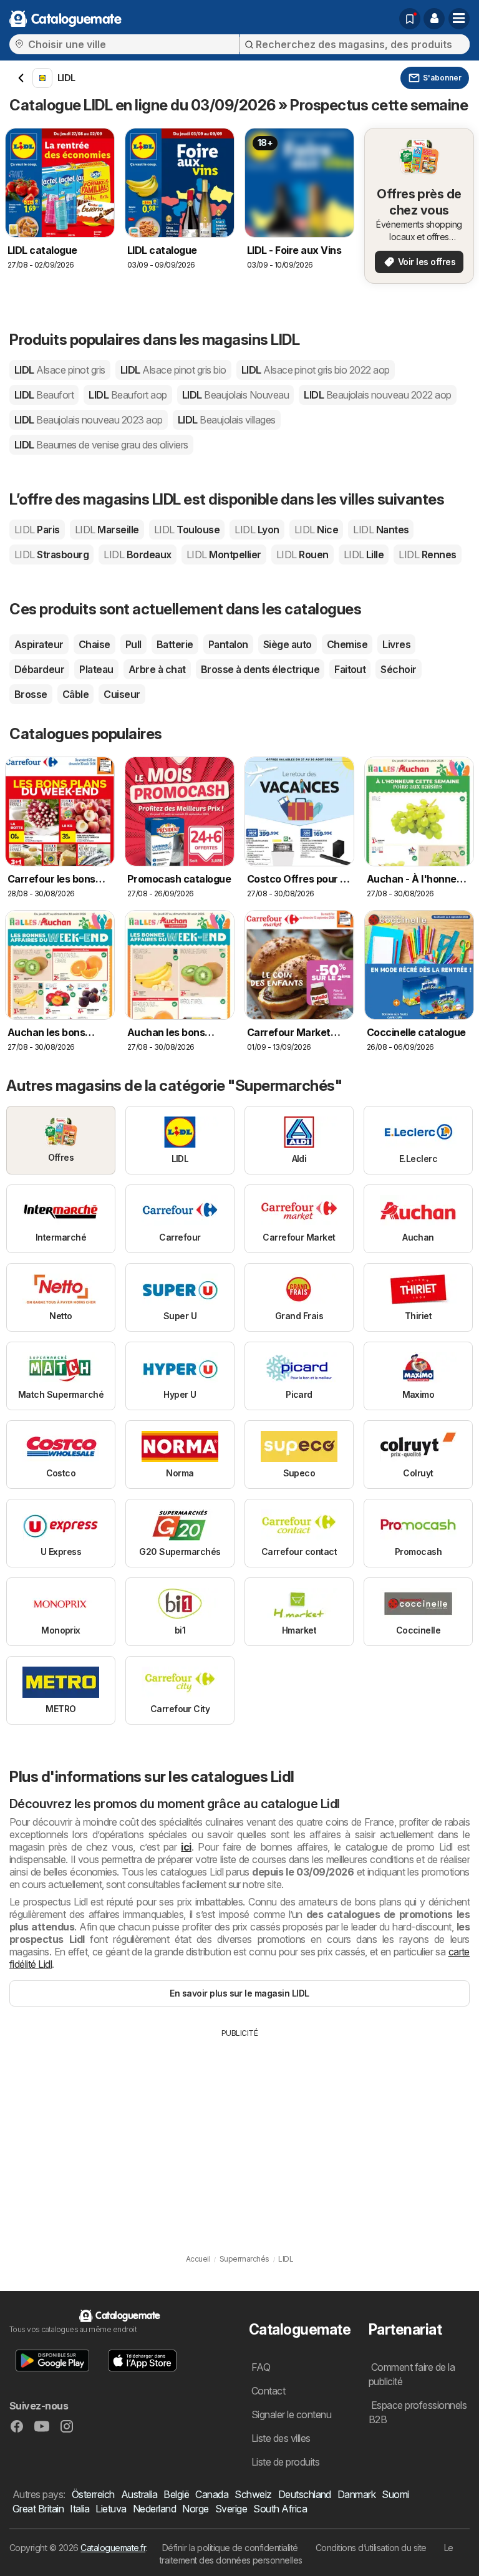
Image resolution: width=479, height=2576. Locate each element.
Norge (195, 2509)
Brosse (31, 694)
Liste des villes (281, 2438)
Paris (37, 530)
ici (186, 1847)
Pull (133, 644)
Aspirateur (39, 644)
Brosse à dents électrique (260, 669)
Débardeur (39, 669)
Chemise (347, 644)
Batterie (175, 644)
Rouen (302, 554)
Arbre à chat (157, 669)
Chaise (94, 644)
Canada (212, 2494)
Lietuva (111, 2509)
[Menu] (459, 19)
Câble (75, 694)
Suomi (395, 2494)
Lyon (257, 530)
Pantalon (228, 644)
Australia (139, 2494)
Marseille (107, 530)
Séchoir (398, 669)
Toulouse (187, 530)
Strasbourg (51, 554)
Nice (316, 530)
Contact (268, 2391)
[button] (434, 19)
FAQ (261, 2367)
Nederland (154, 2509)
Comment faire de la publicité (412, 2374)
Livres (396, 644)
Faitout (350, 669)
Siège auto (288, 644)
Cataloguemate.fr (113, 2548)
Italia (80, 2509)
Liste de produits (285, 2462)
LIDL (60, 370)
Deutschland (305, 2494)
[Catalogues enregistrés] (410, 19)
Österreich (93, 2494)
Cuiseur (122, 694)
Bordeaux (137, 554)
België (176, 2494)
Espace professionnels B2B (418, 2412)
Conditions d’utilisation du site (371, 2548)
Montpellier (224, 554)
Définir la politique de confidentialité (230, 2548)
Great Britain (38, 2509)
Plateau (96, 669)
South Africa (280, 2509)
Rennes (427, 554)
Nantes (381, 530)
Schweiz (253, 2494)
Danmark (356, 2494)
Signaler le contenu (291, 2414)
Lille (364, 554)
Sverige (231, 2509)
